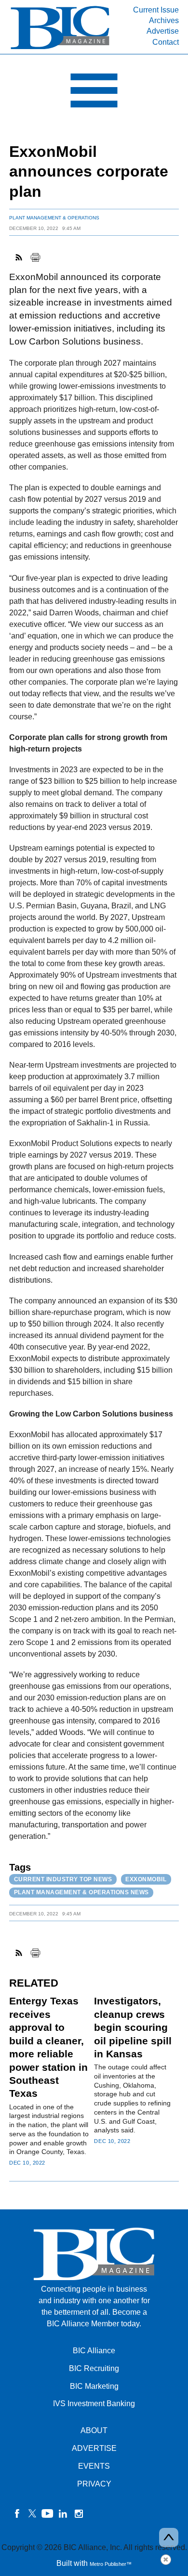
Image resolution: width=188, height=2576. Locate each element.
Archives (164, 20)
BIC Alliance (94, 2351)
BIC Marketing (94, 2386)
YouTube (48, 2513)
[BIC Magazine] (60, 48)
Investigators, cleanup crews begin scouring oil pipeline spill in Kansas (133, 2027)
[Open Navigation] (94, 93)
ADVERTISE (94, 2448)
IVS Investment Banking (94, 2404)
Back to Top (169, 2538)
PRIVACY (94, 2484)
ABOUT (94, 2430)
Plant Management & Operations (54, 218)
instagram (79, 2513)
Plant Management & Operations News (81, 1892)
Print (35, 257)
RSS (19, 257)
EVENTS (94, 2466)
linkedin (63, 2513)
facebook (17, 2513)
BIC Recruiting (94, 2368)
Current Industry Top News (63, 1879)
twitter (32, 2513)
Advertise (163, 31)
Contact (166, 42)
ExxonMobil (146, 1879)
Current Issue (156, 10)
